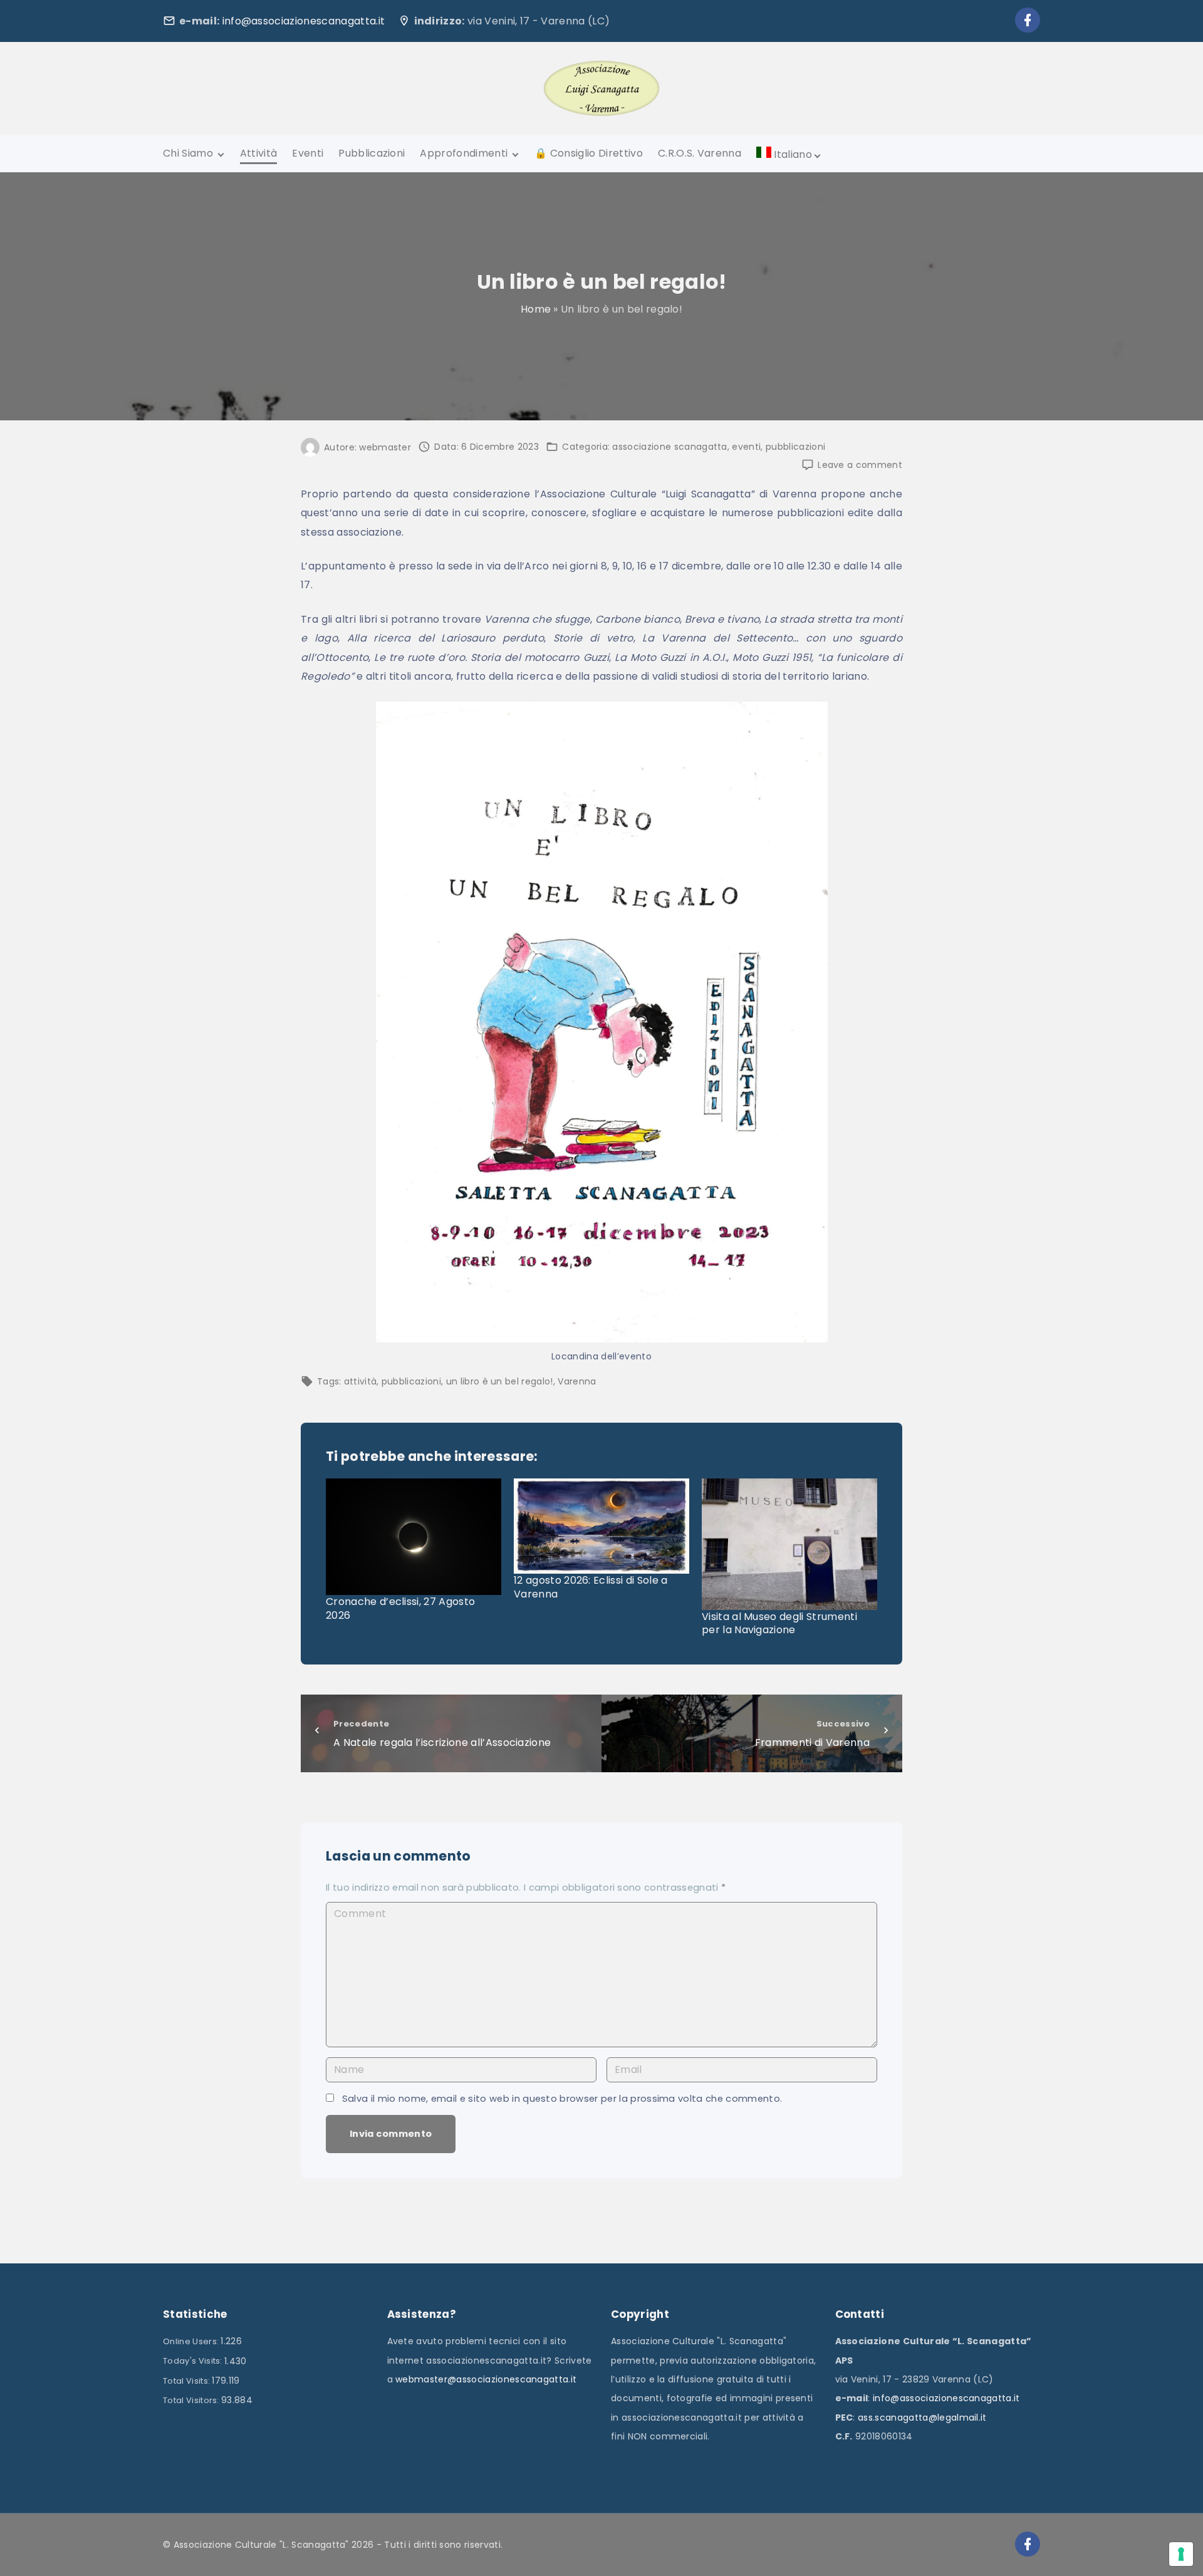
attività (361, 1381)
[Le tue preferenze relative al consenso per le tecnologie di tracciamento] (1181, 2554)
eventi (746, 447)
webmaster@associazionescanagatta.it (486, 2379)
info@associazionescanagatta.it (304, 21)
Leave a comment (860, 465)
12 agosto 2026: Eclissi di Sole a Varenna (591, 1587)
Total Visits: (187, 2381)
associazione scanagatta (669, 447)
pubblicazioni (795, 447)
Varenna (577, 1381)
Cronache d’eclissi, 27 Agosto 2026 (400, 1608)
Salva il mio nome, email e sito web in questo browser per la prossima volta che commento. (562, 2099)
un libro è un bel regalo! (500, 1381)
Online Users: (192, 2341)
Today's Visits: (194, 2361)
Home (536, 309)
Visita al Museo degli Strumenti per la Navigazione (779, 1623)
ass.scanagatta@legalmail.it (922, 2418)
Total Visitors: (192, 2400)
